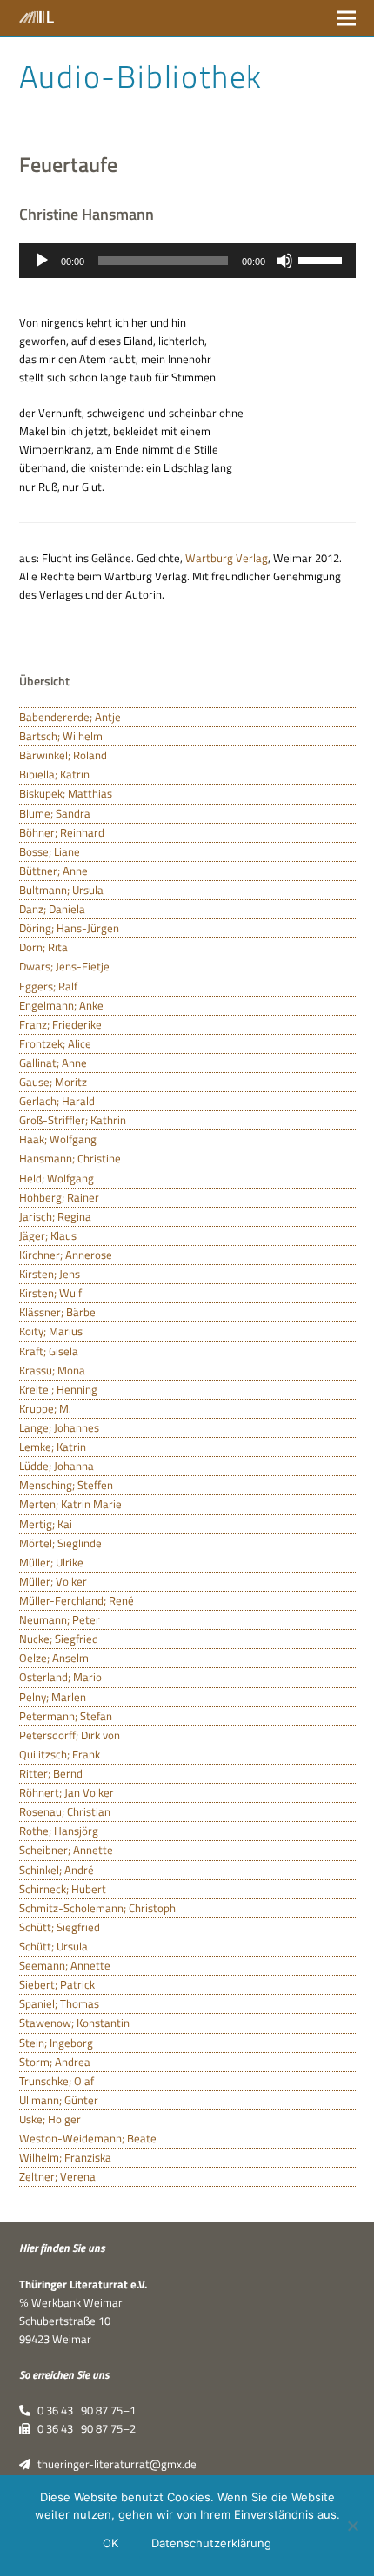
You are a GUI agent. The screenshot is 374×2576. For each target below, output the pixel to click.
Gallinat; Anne (53, 1063)
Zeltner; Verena (57, 2176)
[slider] (323, 259)
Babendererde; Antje (70, 717)
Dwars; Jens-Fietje (64, 966)
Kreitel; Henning (58, 1389)
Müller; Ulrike (51, 1562)
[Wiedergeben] (42, 261)
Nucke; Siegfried (59, 1639)
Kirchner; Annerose (66, 1255)
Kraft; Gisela (49, 1351)
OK (110, 2543)
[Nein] (352, 2526)
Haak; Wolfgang (58, 1139)
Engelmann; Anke (61, 1005)
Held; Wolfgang (57, 1178)
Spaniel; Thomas (59, 2003)
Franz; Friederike (60, 1024)
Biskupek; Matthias (66, 793)
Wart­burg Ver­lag (227, 558)
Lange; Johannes (59, 1427)
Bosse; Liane (50, 851)
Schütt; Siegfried (60, 1927)
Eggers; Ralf (48, 986)
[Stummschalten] (284, 261)
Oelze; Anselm (54, 1658)
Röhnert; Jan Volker (67, 1792)
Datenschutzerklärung (211, 2543)
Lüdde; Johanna (57, 1466)
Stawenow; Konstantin (74, 2023)
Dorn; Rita (43, 947)
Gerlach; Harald (57, 1101)
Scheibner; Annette (66, 1850)
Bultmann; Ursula (61, 890)
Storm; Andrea (55, 2062)
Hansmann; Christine (70, 1158)
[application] (187, 261)
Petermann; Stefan (66, 1716)
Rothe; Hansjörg (59, 1831)
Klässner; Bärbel (59, 1312)
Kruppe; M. (45, 1408)
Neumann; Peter (60, 1619)
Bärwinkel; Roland (63, 755)
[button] (346, 18)
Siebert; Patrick (57, 1984)
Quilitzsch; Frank (60, 1754)
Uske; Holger (50, 2119)
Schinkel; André (57, 1870)
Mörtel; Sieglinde (60, 1543)
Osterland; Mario (60, 1677)
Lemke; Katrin (53, 1447)
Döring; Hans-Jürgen (69, 928)
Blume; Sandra (55, 813)
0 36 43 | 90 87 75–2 (83, 2428)
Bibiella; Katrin (54, 774)
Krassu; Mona (52, 1370)
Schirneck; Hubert (63, 1889)
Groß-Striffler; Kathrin (73, 1120)
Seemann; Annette (65, 1965)
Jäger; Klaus (48, 1235)
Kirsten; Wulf (50, 1293)
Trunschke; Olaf (57, 2081)
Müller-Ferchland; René (77, 1600)
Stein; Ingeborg (56, 2043)
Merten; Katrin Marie (70, 1504)
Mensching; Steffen (66, 1485)
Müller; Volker (53, 1581)
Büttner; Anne (53, 871)
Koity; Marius (51, 1331)
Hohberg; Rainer (59, 1197)
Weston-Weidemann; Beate (88, 2138)
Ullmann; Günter (59, 2100)
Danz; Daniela (52, 909)
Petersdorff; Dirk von (70, 1735)
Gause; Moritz (53, 1082)
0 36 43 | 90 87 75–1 (83, 2410)
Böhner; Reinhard (62, 832)
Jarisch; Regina (55, 1216)
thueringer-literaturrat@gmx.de (113, 2464)
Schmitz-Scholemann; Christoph (97, 1908)
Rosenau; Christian (65, 1811)
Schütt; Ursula (53, 1946)
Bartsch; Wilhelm (61, 736)
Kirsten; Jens (50, 1274)
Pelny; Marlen (53, 1697)
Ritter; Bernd (51, 1773)
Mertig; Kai (46, 1524)
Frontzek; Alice (55, 1043)
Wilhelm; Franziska (65, 2157)
